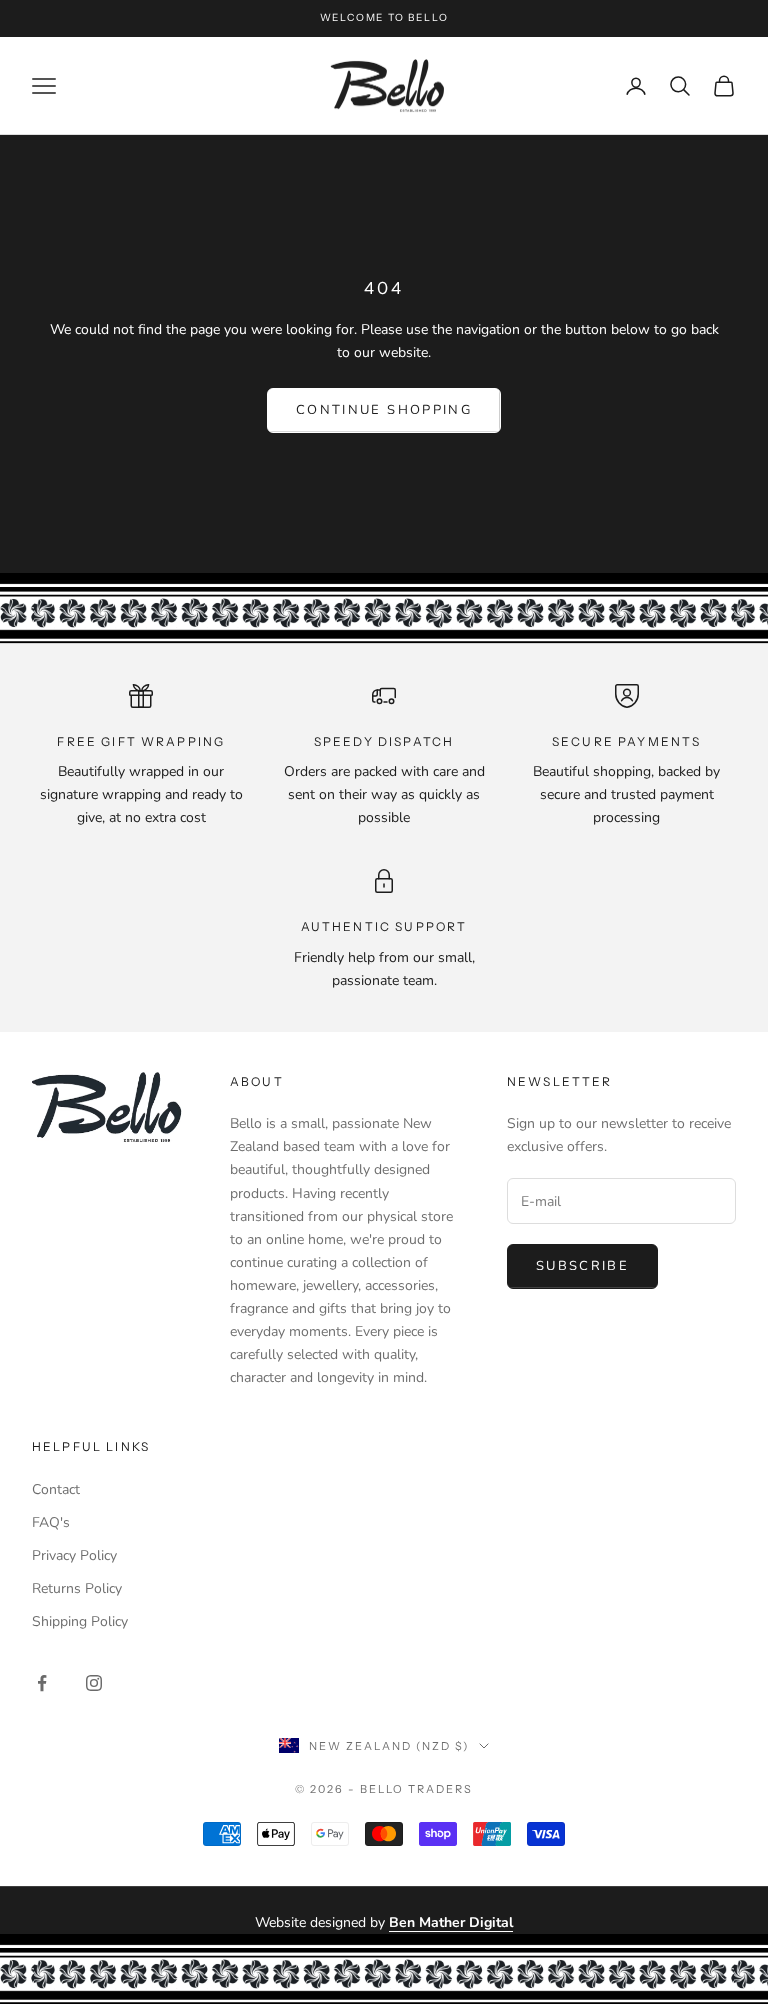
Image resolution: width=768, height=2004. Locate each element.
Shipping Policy (80, 1621)
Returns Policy (77, 1588)
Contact (56, 1489)
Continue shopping (384, 410)
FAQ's (51, 1522)
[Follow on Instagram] (94, 1683)
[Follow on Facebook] (42, 1683)
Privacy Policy (74, 1555)
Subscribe (582, 1266)
